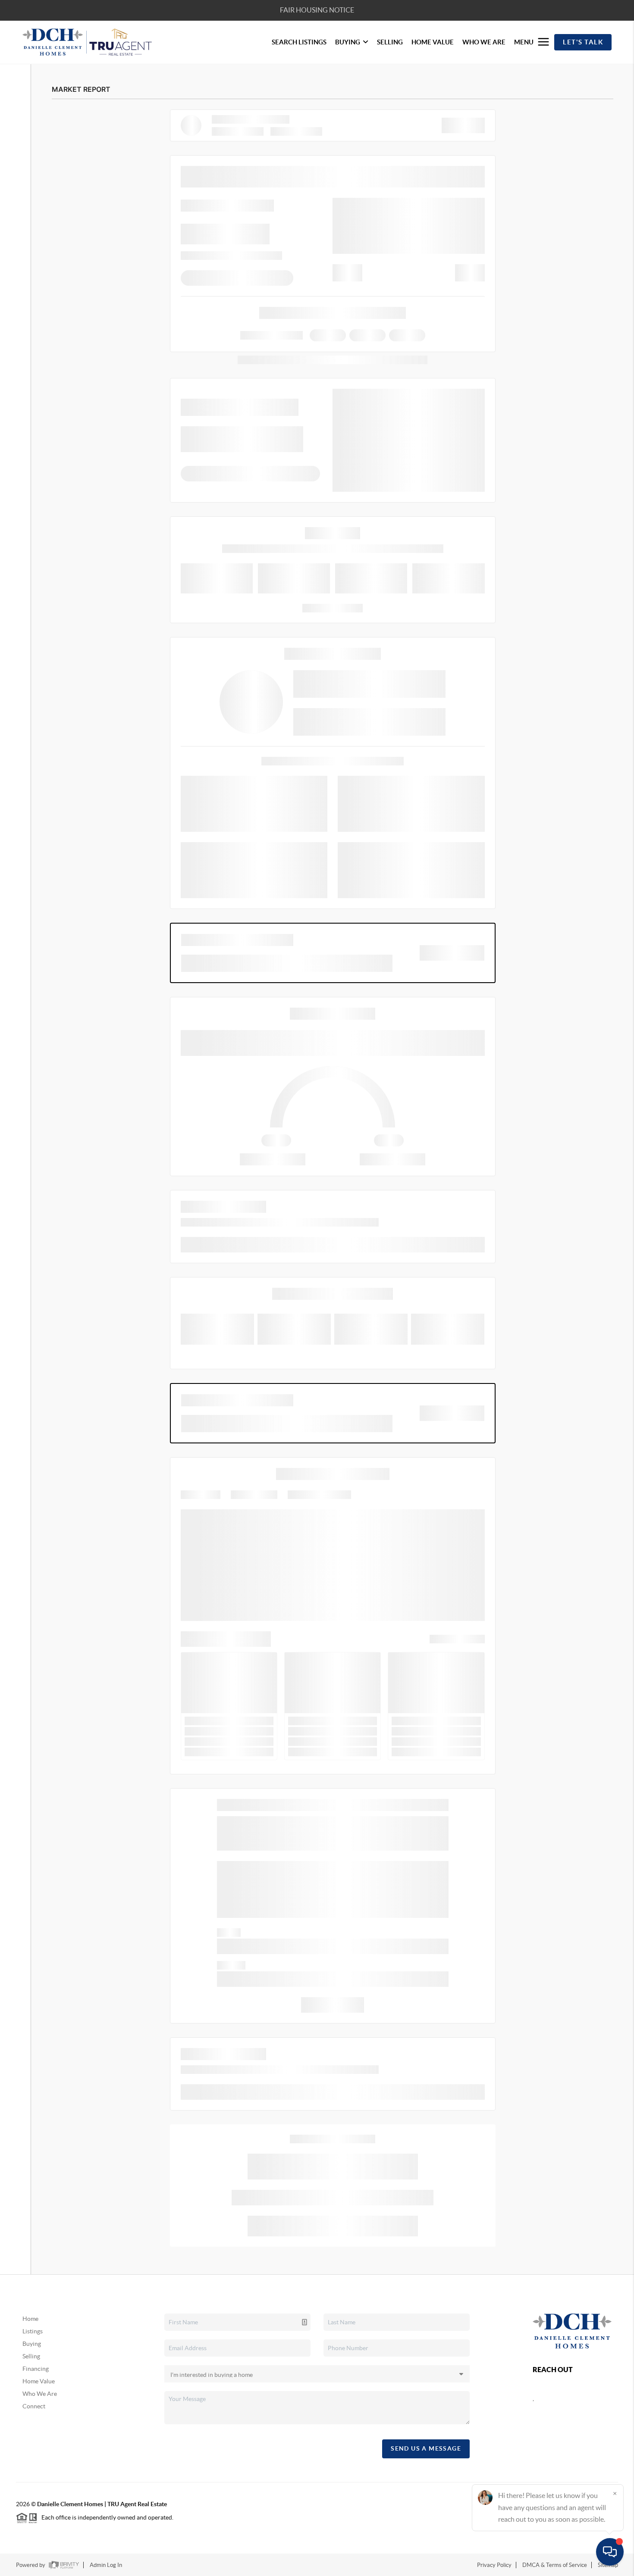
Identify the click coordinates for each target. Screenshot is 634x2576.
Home (30, 2319)
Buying (32, 2344)
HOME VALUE (433, 42)
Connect (34, 2406)
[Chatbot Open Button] (610, 2552)
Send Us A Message (426, 2448)
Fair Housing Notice (317, 10)
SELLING (390, 42)
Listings (33, 2331)
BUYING (348, 42)
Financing (36, 2369)
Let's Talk (583, 42)
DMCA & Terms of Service (555, 2565)
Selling (31, 2356)
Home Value (39, 2381)
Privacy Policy (494, 2565)
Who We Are (40, 2394)
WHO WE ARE (484, 42)
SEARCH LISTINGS (299, 42)
